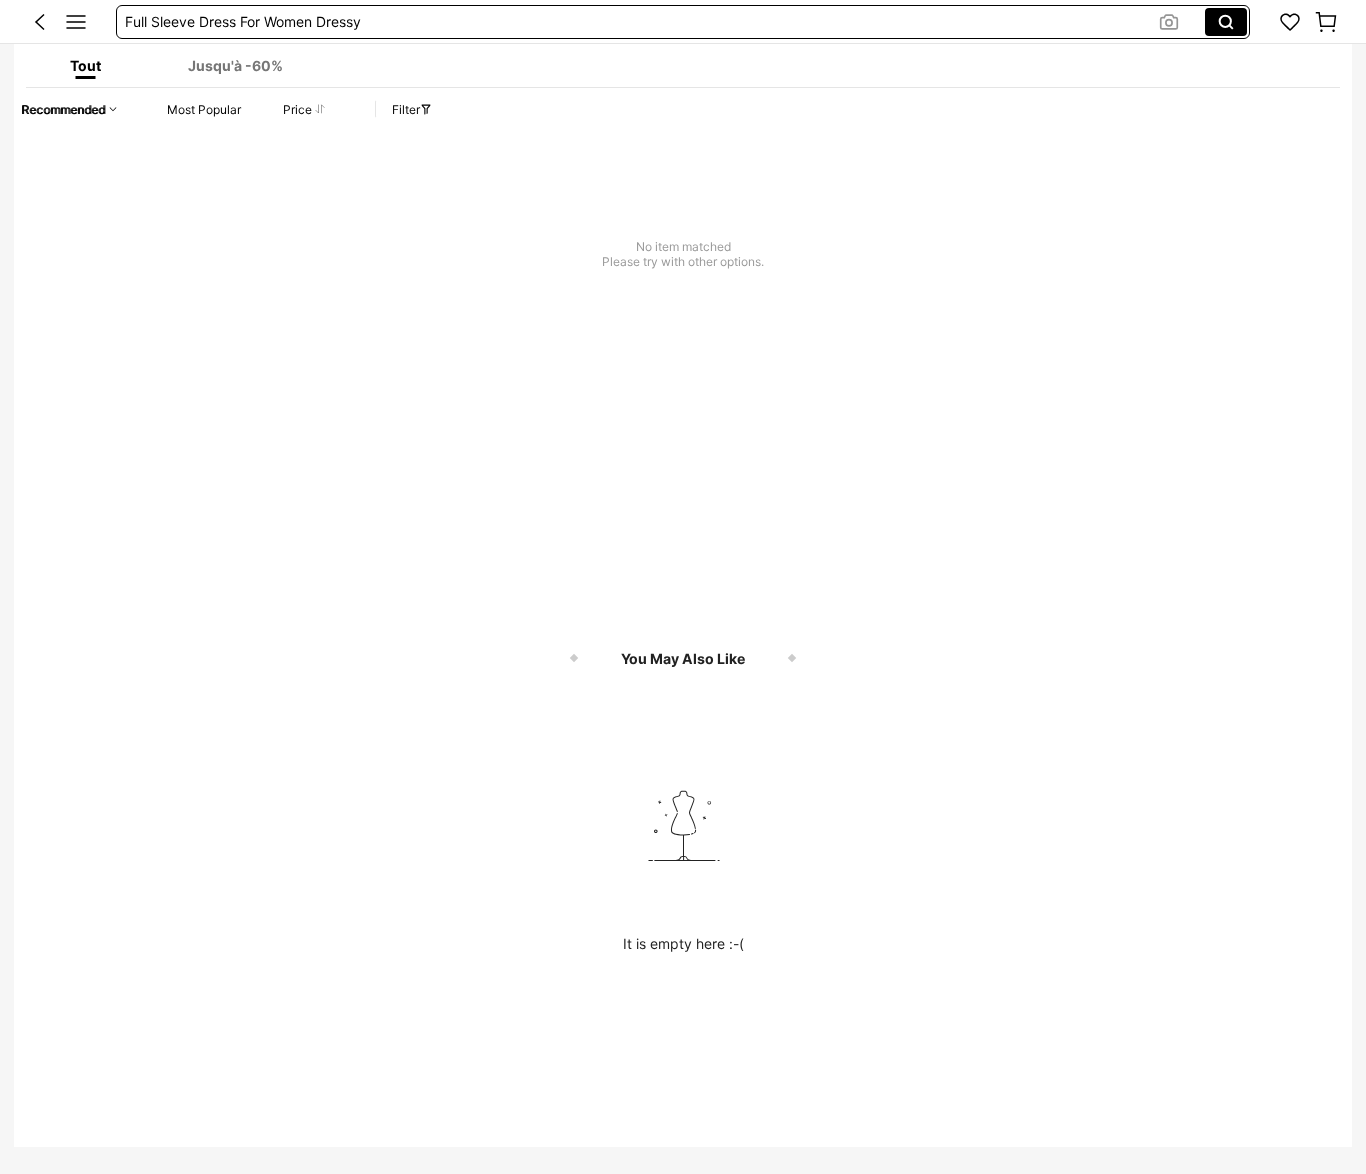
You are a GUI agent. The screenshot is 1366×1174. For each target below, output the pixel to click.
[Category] (76, 22)
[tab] (85, 65)
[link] (1290, 22)
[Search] (1226, 22)
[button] (40, 22)
